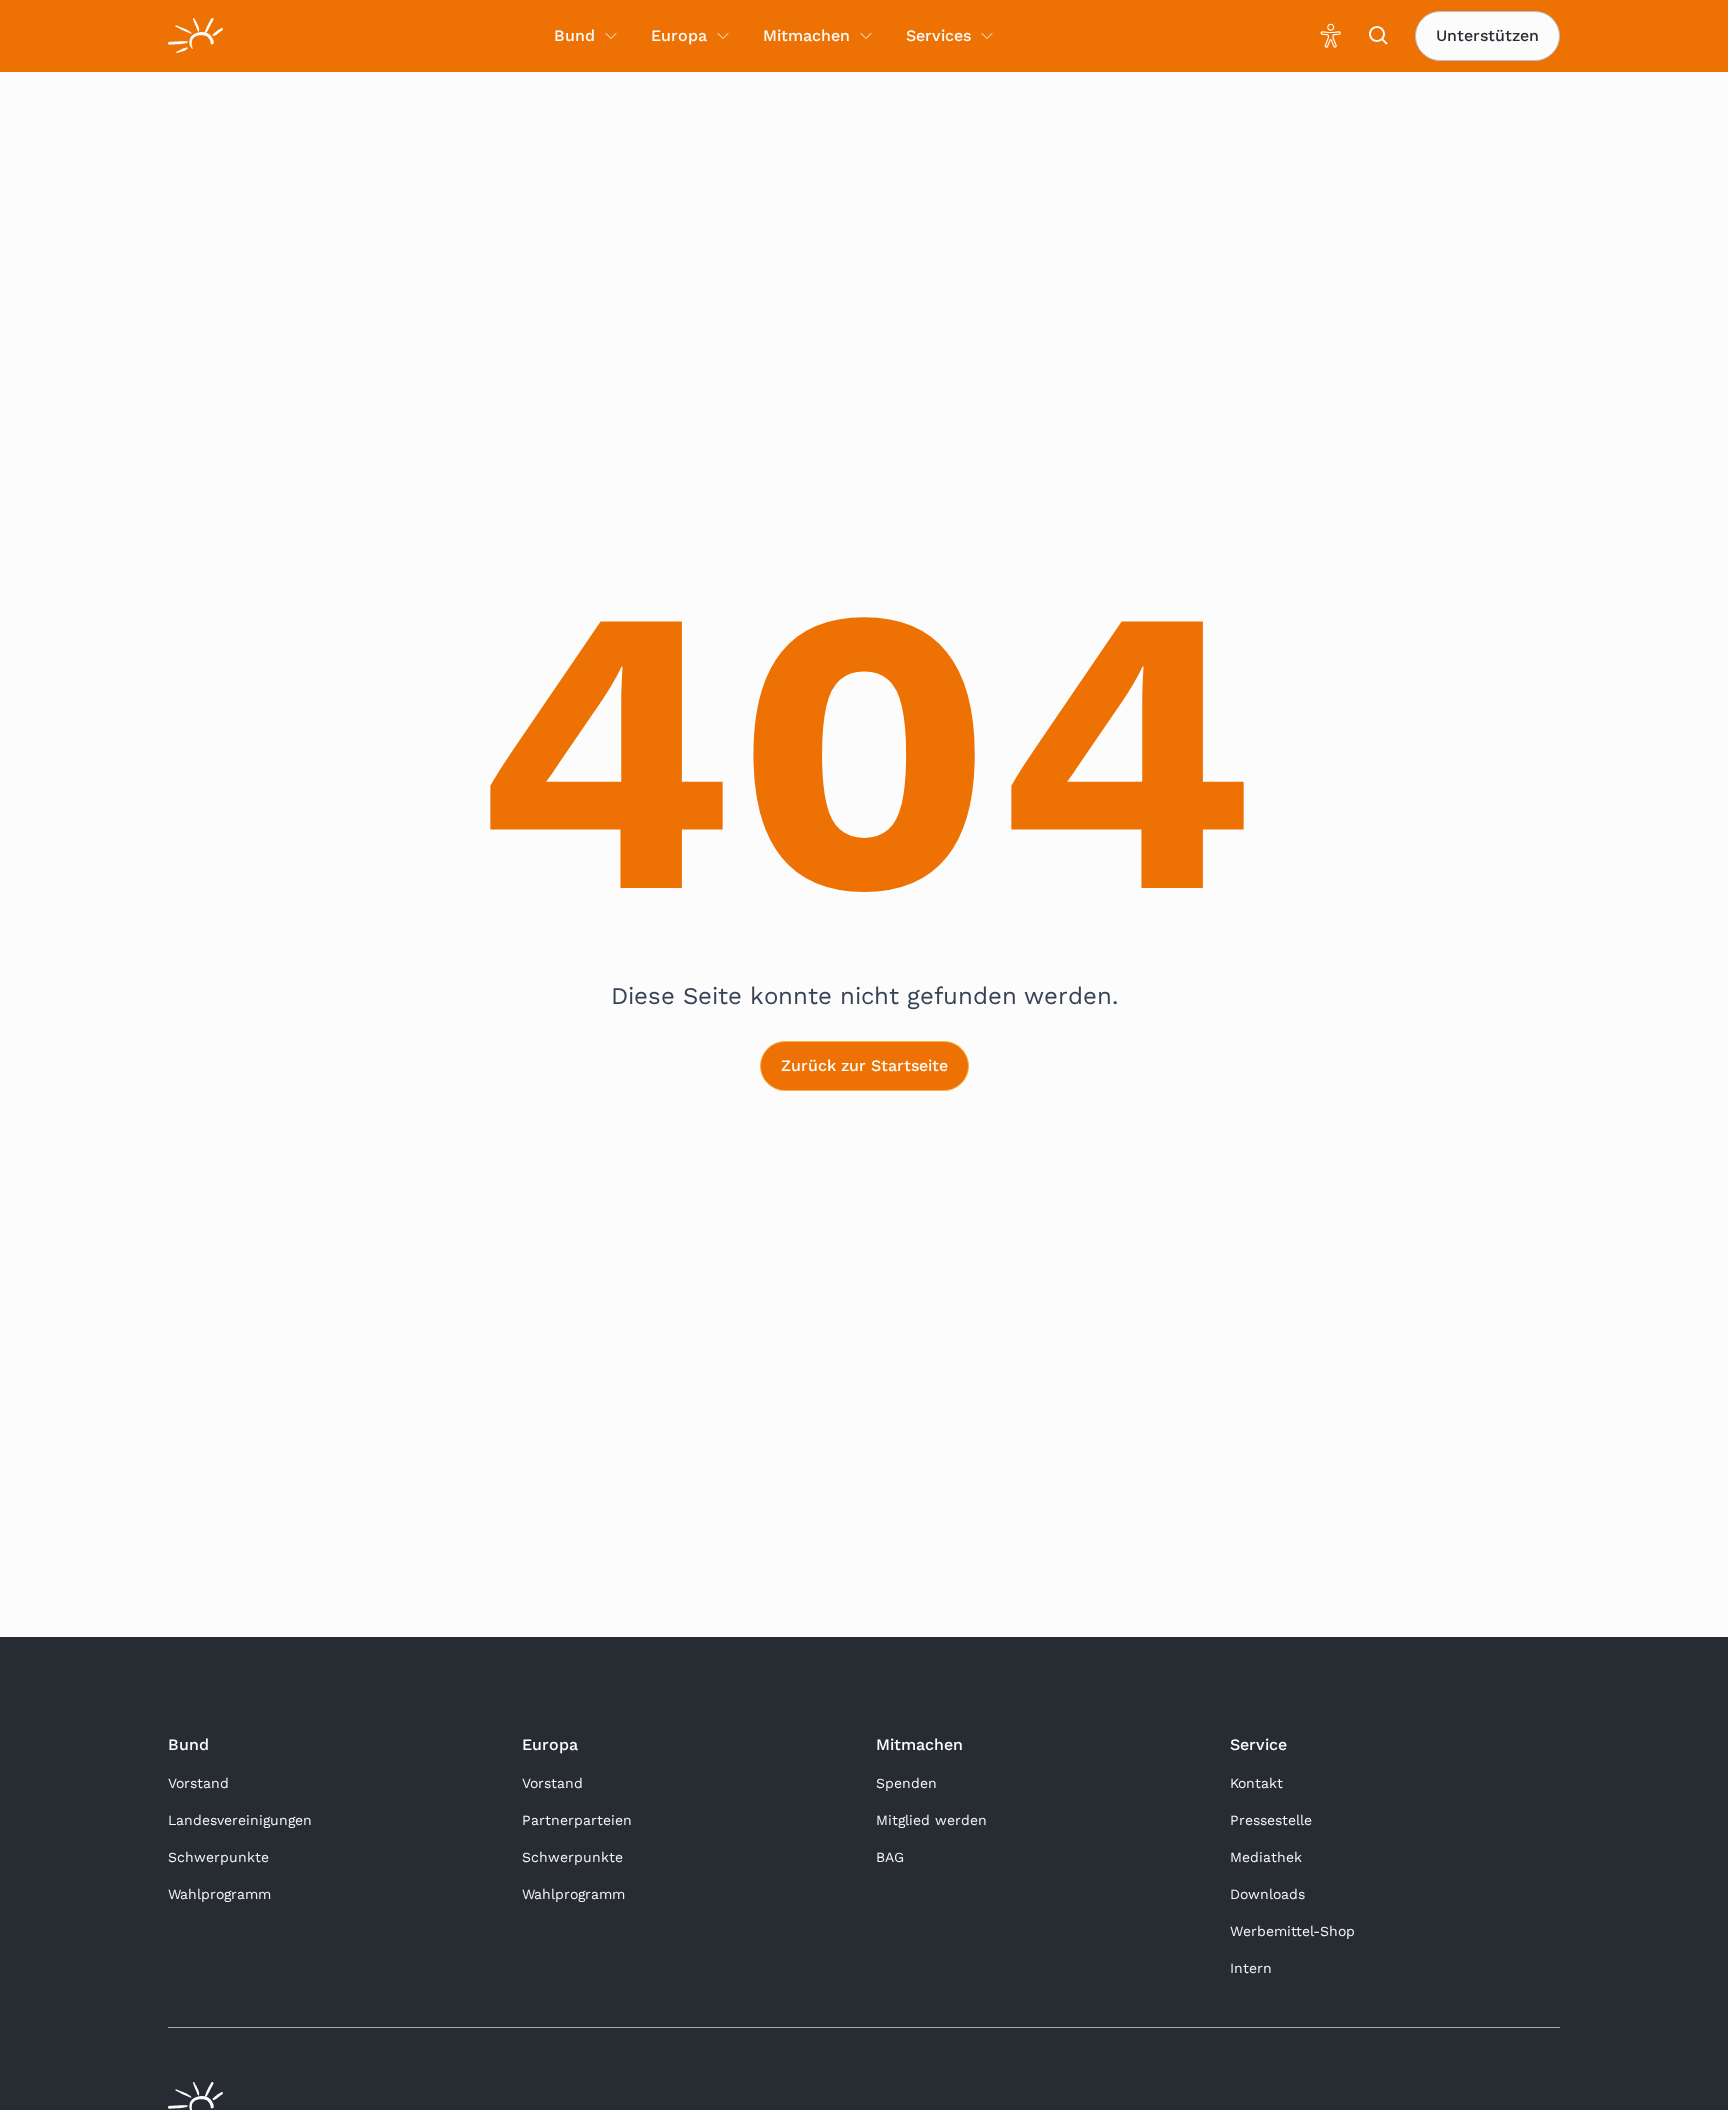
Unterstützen (1487, 35)
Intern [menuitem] (1251, 1968)
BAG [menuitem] (890, 1857)
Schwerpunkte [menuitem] (218, 1857)
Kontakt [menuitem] (1256, 1783)
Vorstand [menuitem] (198, 1783)
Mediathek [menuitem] (1266, 1857)
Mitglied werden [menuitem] (931, 1820)
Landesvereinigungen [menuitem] (240, 1820)
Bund (188, 1744)
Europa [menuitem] (679, 35)
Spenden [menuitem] (906, 1783)
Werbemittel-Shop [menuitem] (1292, 1931)
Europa (550, 1744)
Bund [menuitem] (574, 35)
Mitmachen (919, 1744)
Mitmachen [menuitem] (806, 35)
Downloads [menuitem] (1267, 1894)
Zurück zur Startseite (864, 1065)
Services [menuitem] (938, 35)
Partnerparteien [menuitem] (577, 1820)
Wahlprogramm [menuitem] (219, 1894)
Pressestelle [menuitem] (1271, 1820)
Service (1258, 1744)
